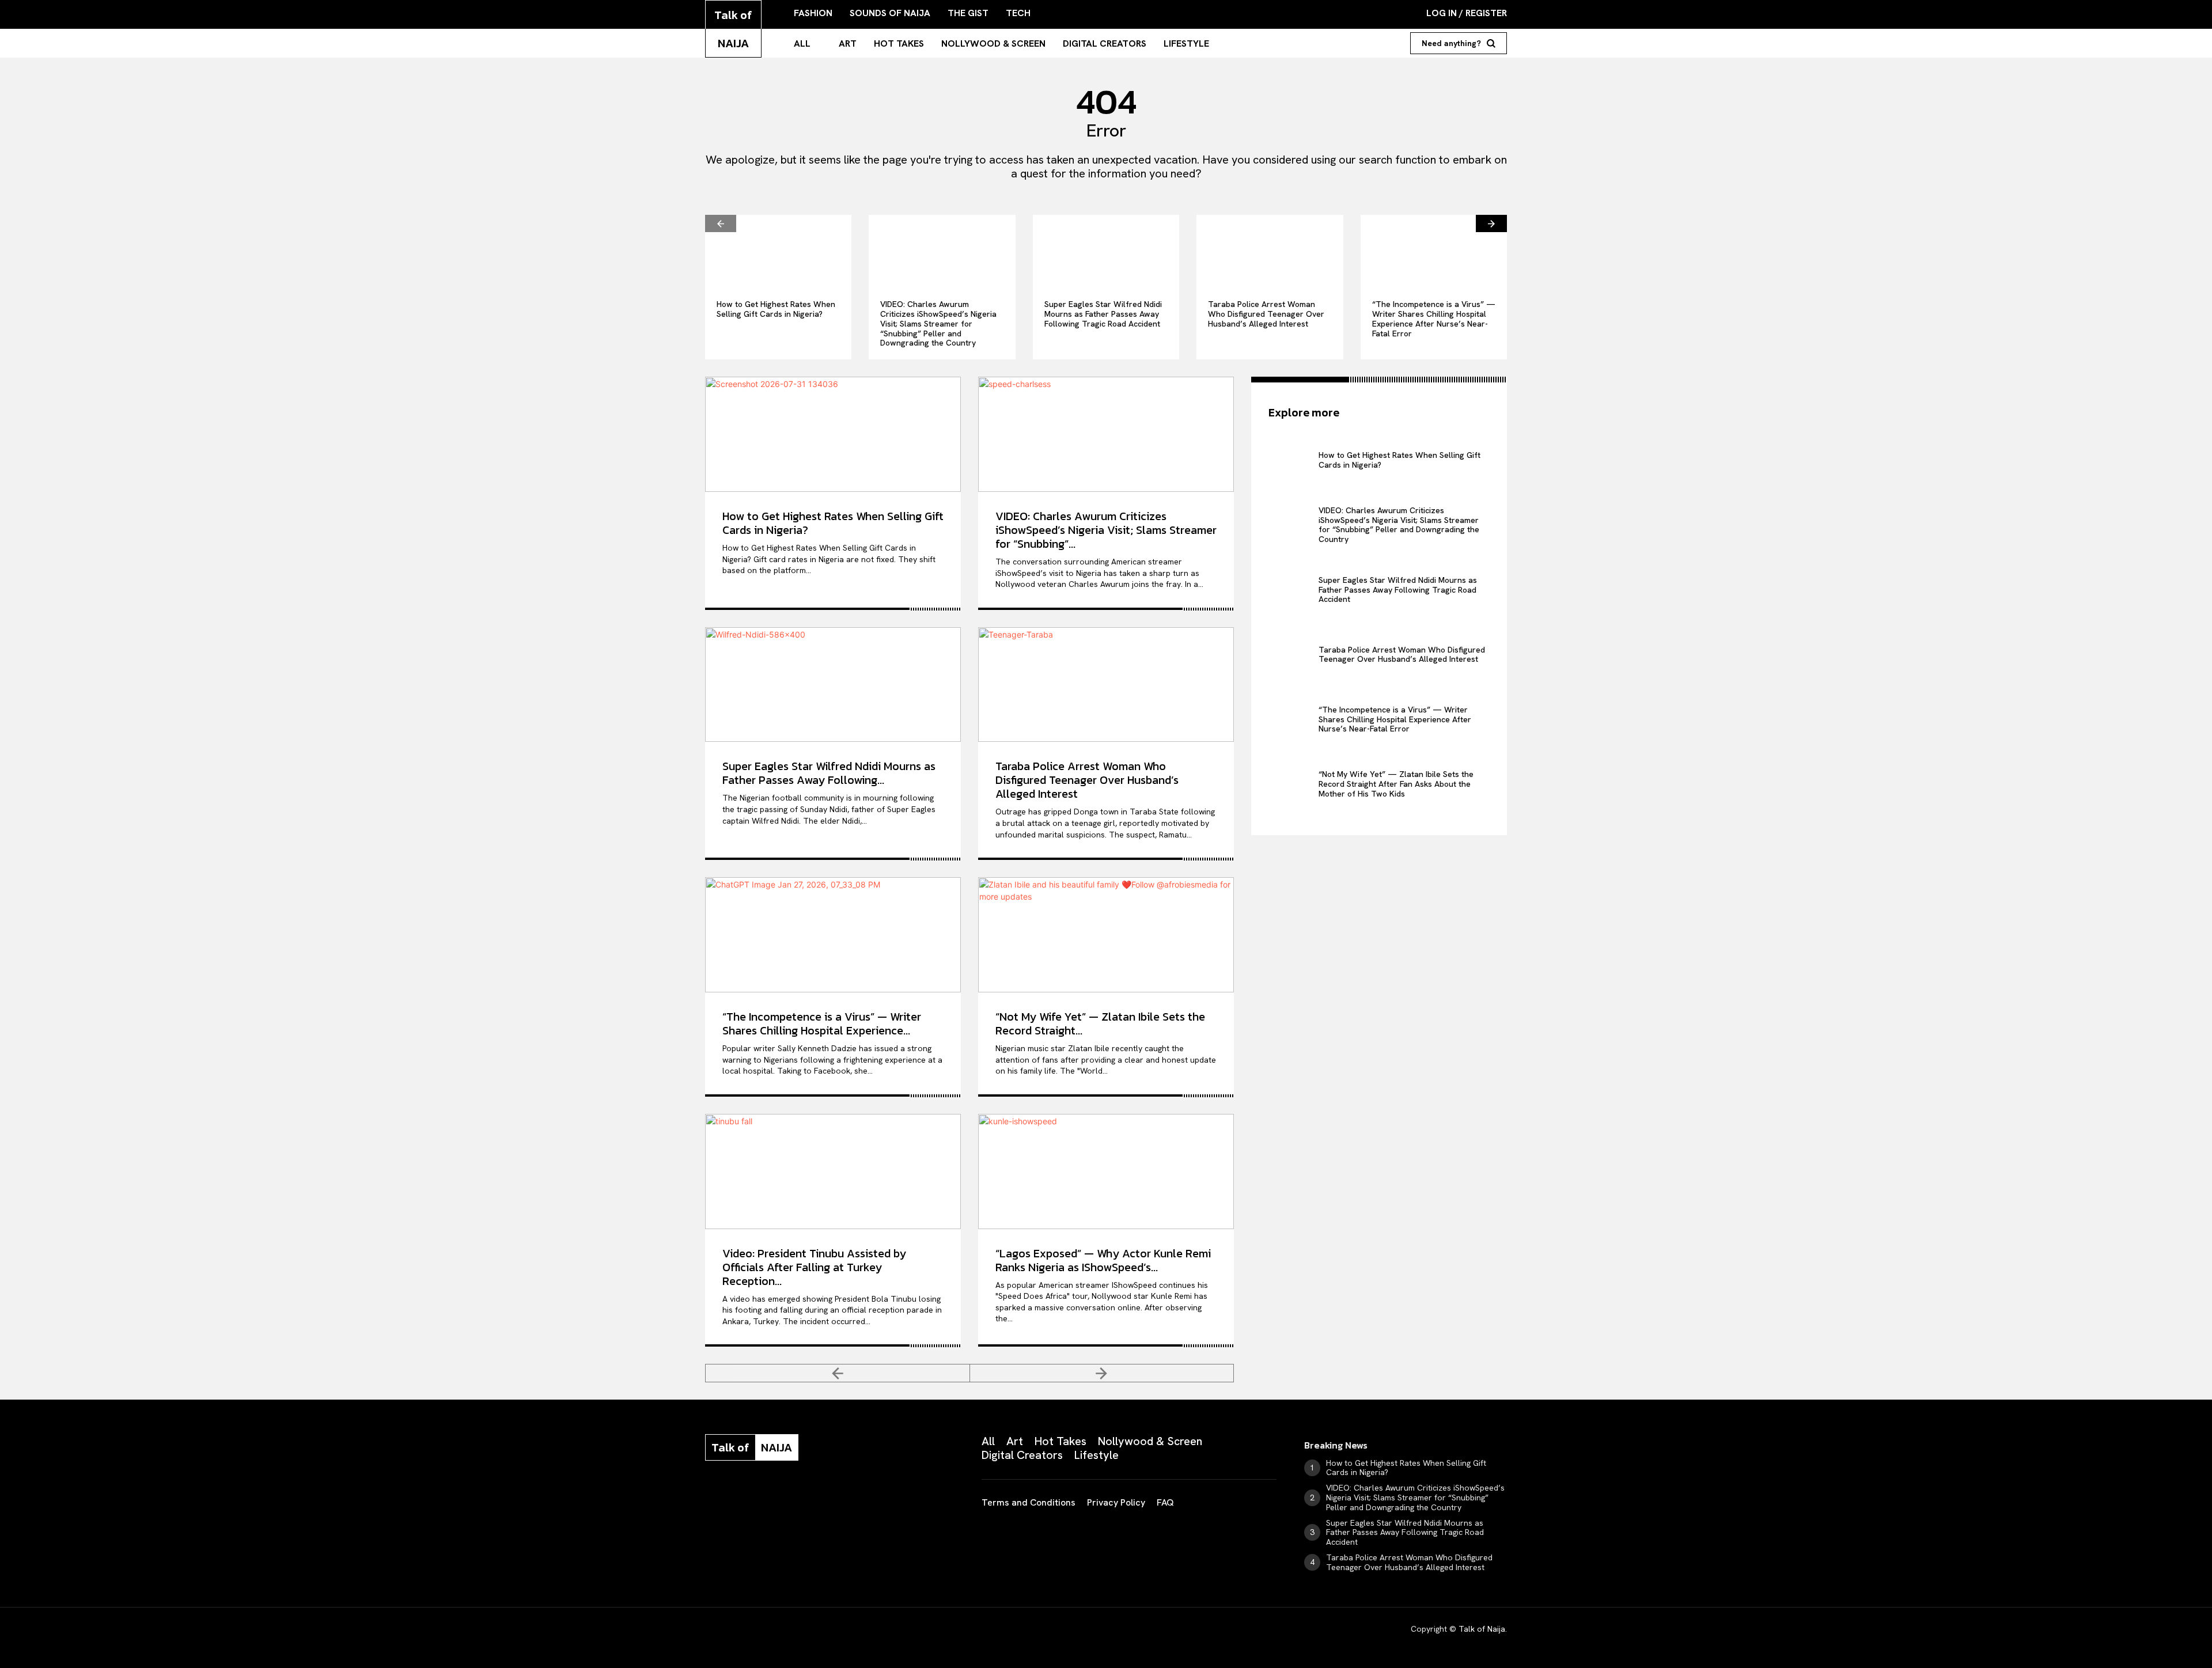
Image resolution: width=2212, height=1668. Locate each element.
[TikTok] (796, 1498)
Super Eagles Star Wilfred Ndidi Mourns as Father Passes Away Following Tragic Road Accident (1103, 314)
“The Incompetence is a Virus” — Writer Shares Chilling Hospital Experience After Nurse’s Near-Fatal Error (1434, 319)
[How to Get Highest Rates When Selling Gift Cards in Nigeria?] (778, 251)
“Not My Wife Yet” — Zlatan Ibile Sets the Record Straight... (1100, 1023)
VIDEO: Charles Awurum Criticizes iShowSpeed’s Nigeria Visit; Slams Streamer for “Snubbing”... (1106, 530)
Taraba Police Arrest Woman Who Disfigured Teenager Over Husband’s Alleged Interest (1266, 314)
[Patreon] (767, 1498)
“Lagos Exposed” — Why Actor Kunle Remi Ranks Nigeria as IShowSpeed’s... (1103, 1260)
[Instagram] (738, 1498)
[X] (825, 1498)
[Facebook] (710, 1498)
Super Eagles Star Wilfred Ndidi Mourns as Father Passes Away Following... (829, 773)
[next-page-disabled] (1102, 1373)
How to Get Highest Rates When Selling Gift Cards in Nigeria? (776, 309)
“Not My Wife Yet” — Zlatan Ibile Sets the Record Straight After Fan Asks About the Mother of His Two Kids (1396, 784)
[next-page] (1491, 223)
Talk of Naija (1482, 1629)
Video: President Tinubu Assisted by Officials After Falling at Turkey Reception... (814, 1267)
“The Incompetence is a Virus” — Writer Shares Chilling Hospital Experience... (822, 1023)
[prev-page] (721, 223)
